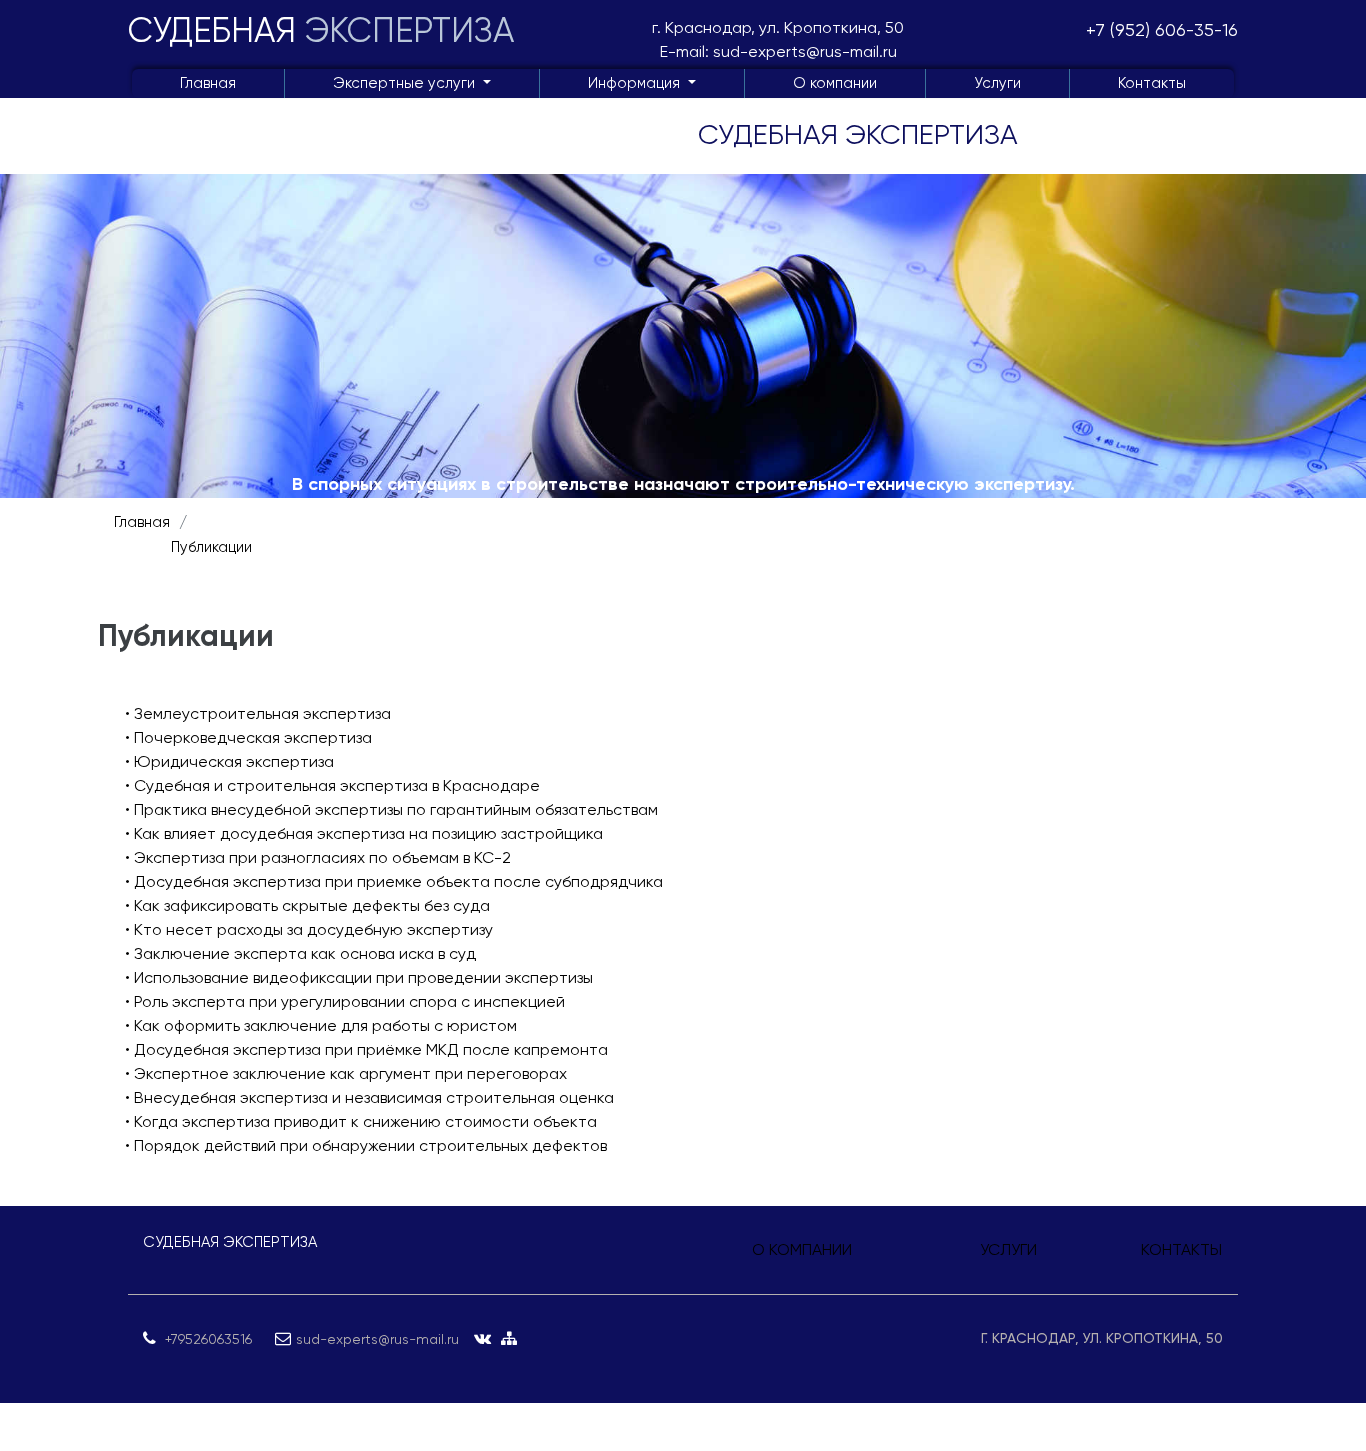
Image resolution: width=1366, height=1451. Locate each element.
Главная (208, 83)
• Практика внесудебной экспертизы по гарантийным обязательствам (391, 809)
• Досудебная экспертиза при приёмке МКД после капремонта (366, 1049)
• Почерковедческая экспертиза (248, 737)
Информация (636, 83)
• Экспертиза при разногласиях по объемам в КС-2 (318, 857)
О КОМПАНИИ (802, 1249)
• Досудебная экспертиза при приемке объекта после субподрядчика (394, 881)
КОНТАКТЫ (1181, 1249)
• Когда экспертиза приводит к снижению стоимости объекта (361, 1121)
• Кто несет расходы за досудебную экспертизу (309, 929)
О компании (835, 83)
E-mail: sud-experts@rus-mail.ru (778, 51)
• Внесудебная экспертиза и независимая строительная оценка (369, 1097)
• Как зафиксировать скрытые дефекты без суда (307, 905)
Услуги (997, 83)
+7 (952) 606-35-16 (1162, 29)
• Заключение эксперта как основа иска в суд (300, 953)
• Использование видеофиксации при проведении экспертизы (359, 977)
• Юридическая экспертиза (229, 761)
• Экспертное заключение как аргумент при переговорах (346, 1073)
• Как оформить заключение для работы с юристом (321, 1025)
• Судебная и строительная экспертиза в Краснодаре (332, 785)
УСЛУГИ (1008, 1249)
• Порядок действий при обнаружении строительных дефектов (366, 1145)
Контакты (1152, 83)
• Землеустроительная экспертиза (258, 713)
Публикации (211, 547)
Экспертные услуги (406, 83)
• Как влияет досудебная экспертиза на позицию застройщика (364, 833)
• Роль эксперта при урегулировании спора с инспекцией (345, 1001)
